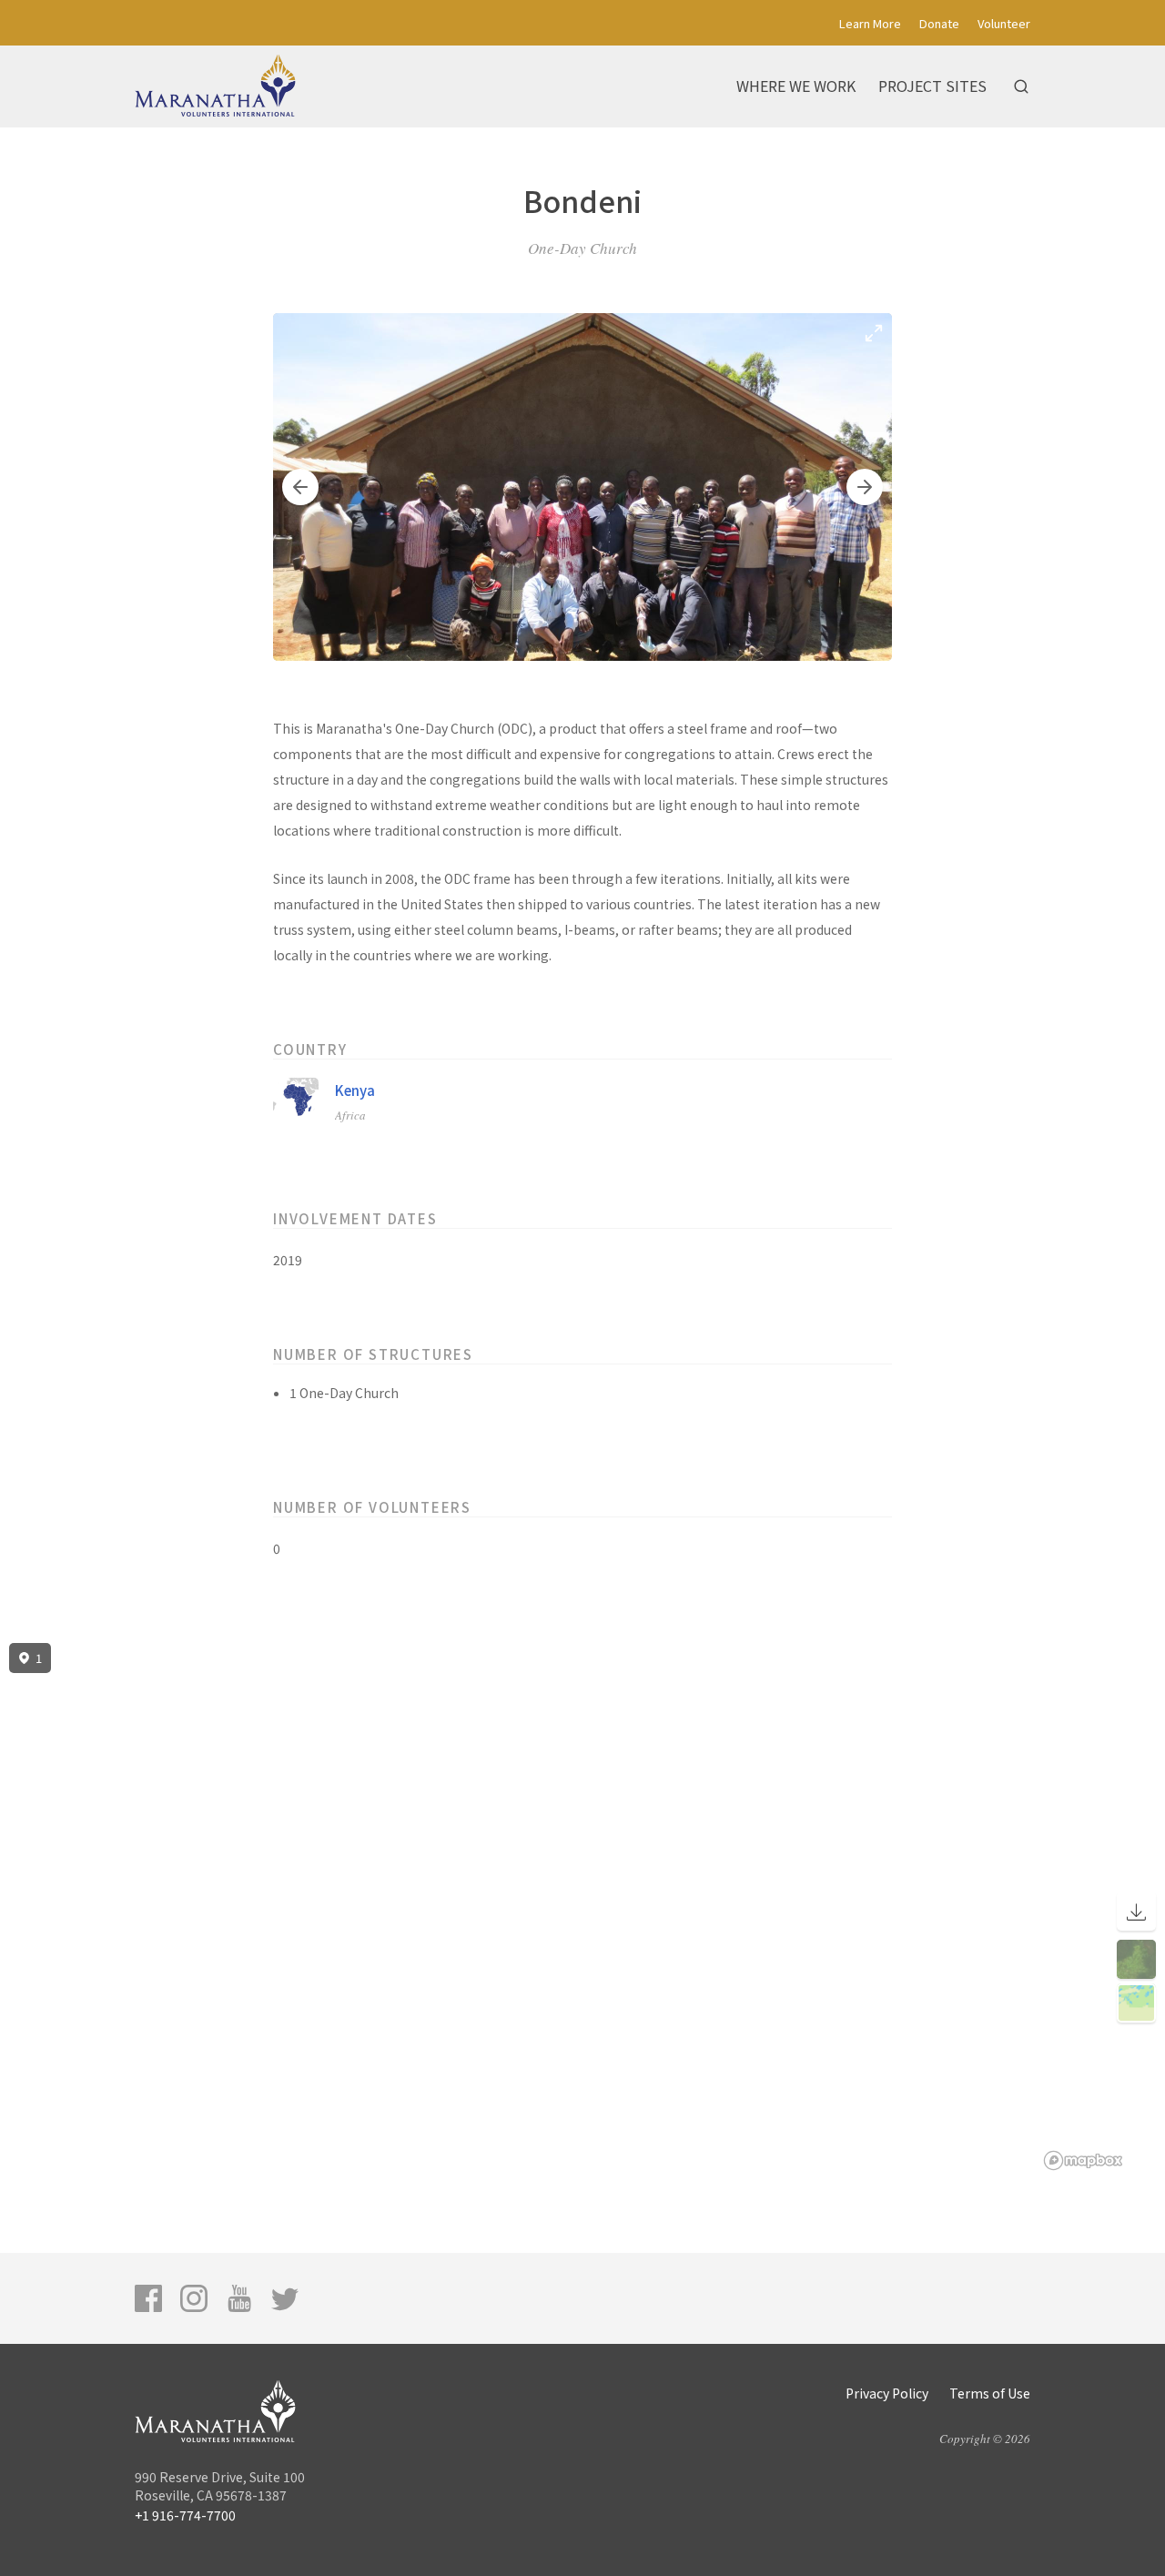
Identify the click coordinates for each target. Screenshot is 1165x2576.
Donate (939, 23)
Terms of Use (990, 2393)
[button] (300, 487)
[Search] (1021, 86)
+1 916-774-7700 (185, 2515)
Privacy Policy (887, 2393)
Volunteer (1004, 23)
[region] (582, 1907)
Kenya (355, 1090)
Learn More (870, 23)
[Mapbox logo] (1083, 2160)
